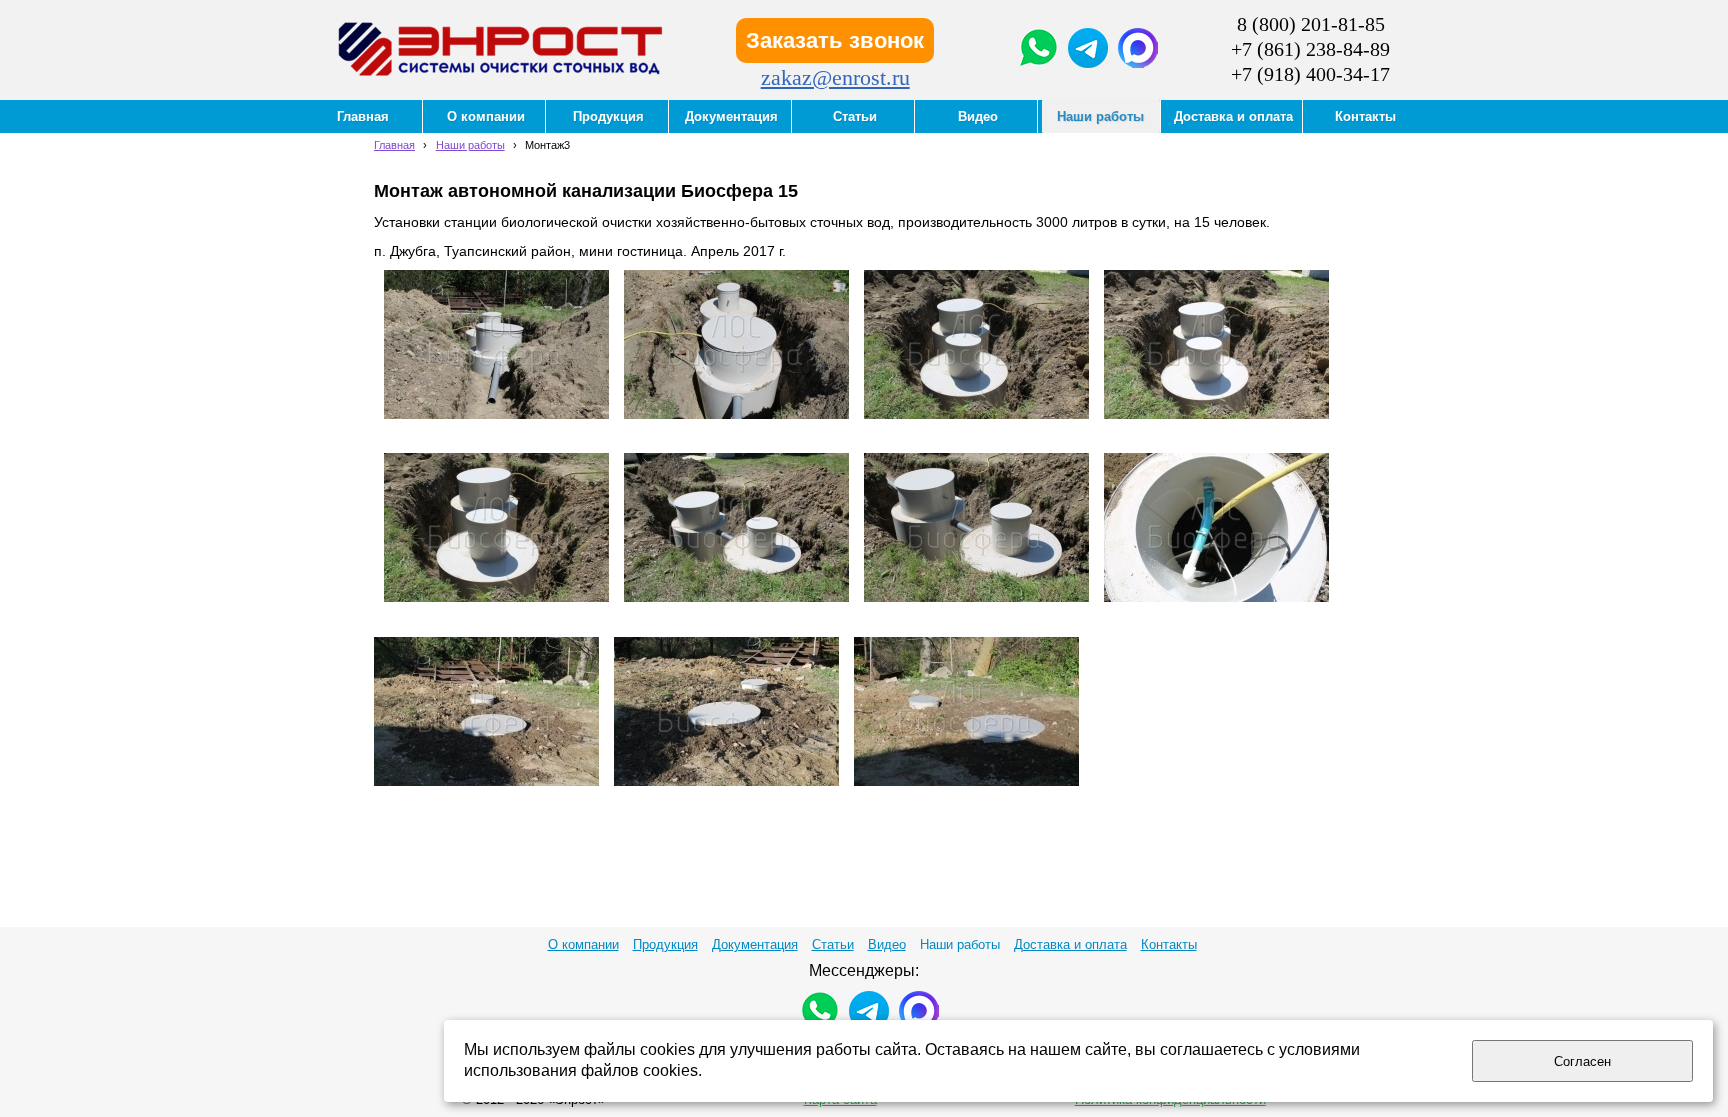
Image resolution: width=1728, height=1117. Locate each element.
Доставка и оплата (1070, 944)
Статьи (833, 944)
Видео (887, 944)
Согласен (1582, 1061)
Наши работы (470, 145)
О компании (583, 944)
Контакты (1169, 944)
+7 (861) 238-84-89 (1310, 49)
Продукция (665, 944)
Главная (394, 145)
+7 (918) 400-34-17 (1310, 74)
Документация (755, 944)
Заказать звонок (835, 40)
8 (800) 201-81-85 (1311, 24)
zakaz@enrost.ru (835, 77)
